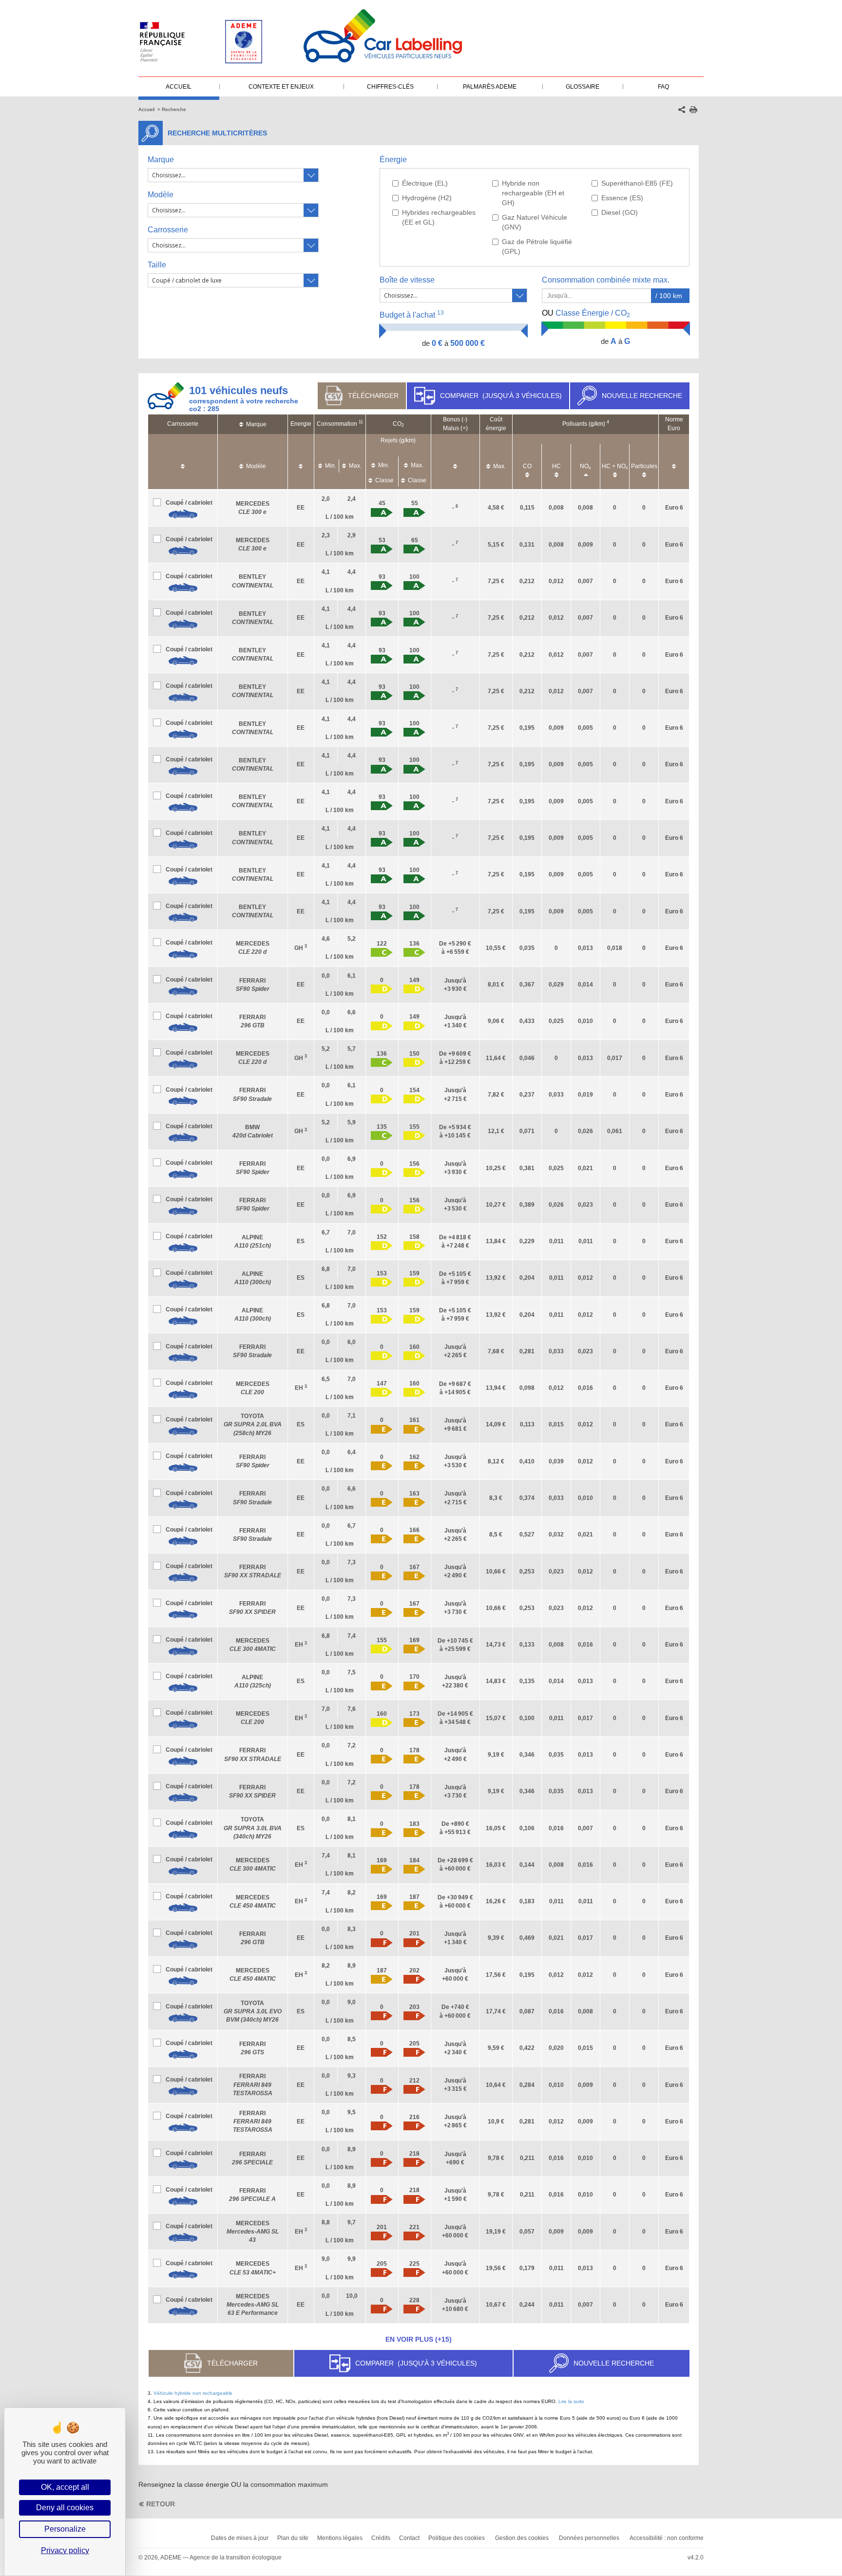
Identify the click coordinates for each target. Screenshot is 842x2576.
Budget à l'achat (412, 314)
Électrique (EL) (425, 183)
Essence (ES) (622, 198)
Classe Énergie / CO (586, 314)
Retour (161, 2504)
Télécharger (373, 396)
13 (440, 313)
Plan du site (293, 2538)
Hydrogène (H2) (427, 198)
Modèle (161, 195)
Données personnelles (589, 2538)
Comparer (501, 396)
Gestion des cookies (522, 2538)
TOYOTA (253, 1424)
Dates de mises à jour (240, 2538)
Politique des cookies (457, 2538)
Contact (409, 2538)
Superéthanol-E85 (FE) (637, 183)
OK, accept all (65, 2487)
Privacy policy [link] (65, 2550)
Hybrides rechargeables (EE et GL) (439, 217)
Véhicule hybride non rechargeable (193, 2393)
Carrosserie (168, 230)
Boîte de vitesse (407, 280)
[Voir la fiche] (183, 514)
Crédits (381, 2538)
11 (361, 422)
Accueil (146, 109)
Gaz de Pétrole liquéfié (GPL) (537, 246)
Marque (161, 160)
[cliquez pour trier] (183, 462)
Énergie (393, 160)
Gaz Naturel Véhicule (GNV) (535, 222)
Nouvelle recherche (642, 396)
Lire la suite (571, 2401)
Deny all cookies (65, 2508)
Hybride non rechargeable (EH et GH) (533, 193)
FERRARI (253, 2084)
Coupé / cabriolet (189, 503)
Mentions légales (340, 2538)
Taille (157, 265)
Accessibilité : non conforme (667, 2538)
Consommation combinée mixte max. (607, 280)
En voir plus (419, 2339)
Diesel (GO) (620, 212)
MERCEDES (253, 2232)
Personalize (65, 2529)
